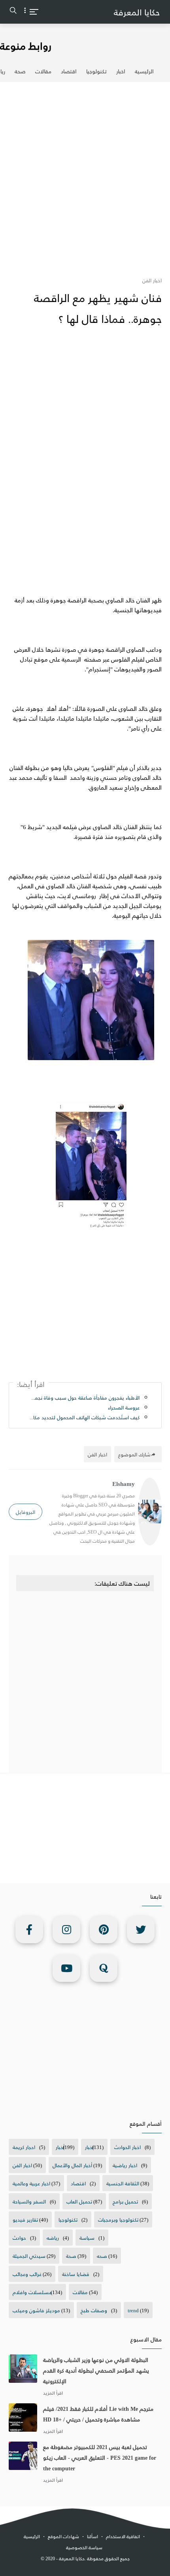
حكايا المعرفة (137, 12)
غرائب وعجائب (27, 2274)
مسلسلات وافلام (32, 2292)
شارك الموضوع (134, 1454)
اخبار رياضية (125, 2165)
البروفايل (25, 1512)
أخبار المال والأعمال (72, 2165)
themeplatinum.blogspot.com (87, 2568)
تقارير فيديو (25, 2219)
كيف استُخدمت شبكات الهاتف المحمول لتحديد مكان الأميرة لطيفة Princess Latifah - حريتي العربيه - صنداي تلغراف (84, 1417)
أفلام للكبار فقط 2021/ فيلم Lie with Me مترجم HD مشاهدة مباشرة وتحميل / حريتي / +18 (98, 2414)
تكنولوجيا (96, 71)
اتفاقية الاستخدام (123, 2536)
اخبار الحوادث (127, 2147)
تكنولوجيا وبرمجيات (118, 2219)
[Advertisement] (85, 175)
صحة (20, 71)
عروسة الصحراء (124, 1407)
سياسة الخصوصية (84, 2547)
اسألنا (93, 2536)
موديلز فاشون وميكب (36, 2310)
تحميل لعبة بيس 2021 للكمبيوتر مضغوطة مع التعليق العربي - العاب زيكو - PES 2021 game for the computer (100, 2458)
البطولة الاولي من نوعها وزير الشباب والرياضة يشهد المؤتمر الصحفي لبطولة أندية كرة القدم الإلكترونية (96, 2370)
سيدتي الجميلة (29, 2256)
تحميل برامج (125, 2201)
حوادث (19, 2238)
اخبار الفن (22, 2165)
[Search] (13, 12)
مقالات (43, 71)
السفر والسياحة (29, 2201)
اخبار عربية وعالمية (31, 2183)
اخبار (121, 71)
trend (133, 2310)
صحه (102, 2256)
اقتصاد (69, 71)
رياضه (53, 2238)
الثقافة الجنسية (123, 2183)
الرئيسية (144, 71)
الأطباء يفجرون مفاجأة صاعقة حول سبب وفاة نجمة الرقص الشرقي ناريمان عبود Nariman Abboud (84, 1397)
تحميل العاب (79, 2201)
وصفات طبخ (94, 2310)
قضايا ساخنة (76, 2274)
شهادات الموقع (63, 2536)
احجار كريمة (24, 2147)
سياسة (87, 2238)
